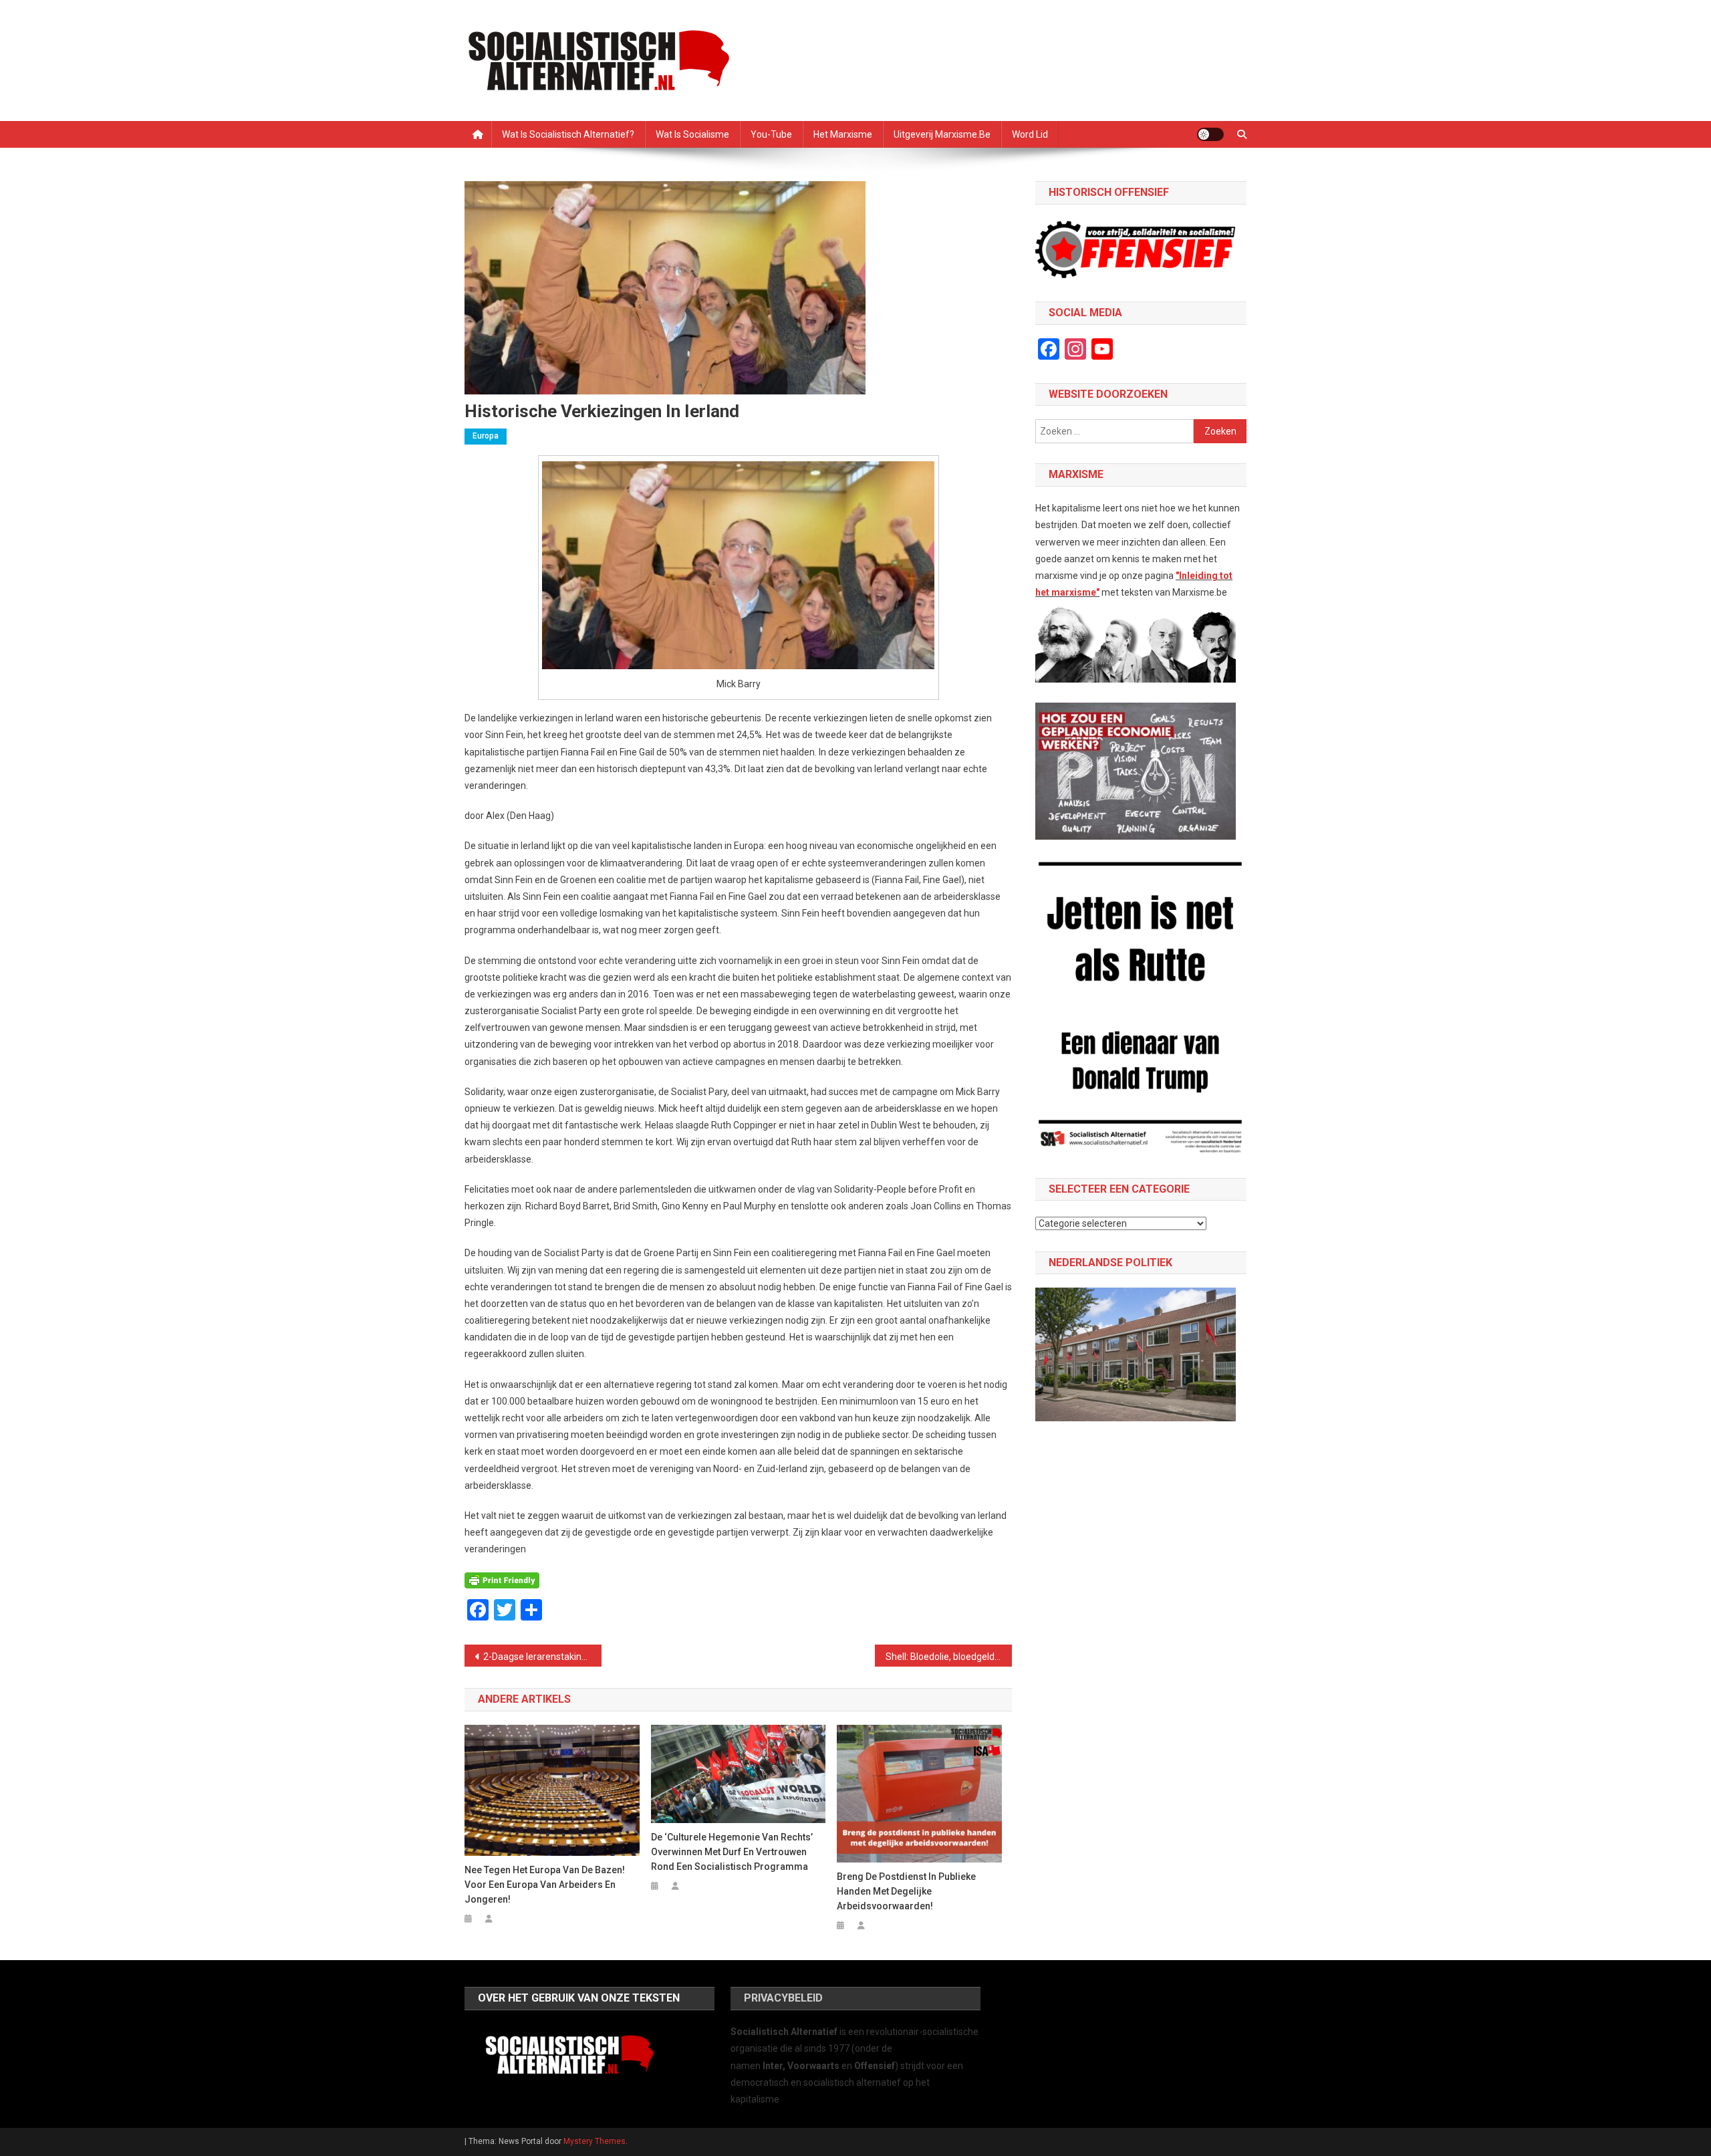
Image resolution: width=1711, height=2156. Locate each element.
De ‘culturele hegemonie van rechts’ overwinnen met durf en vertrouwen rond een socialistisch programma (732, 1852)
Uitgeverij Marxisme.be (942, 134)
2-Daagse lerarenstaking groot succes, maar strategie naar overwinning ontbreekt (542, 1657)
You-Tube (771, 134)
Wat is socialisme (692, 134)
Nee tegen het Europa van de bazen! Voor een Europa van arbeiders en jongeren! (545, 1885)
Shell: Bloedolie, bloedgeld (940, 1657)
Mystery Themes (595, 2141)
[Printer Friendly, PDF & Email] (502, 1580)
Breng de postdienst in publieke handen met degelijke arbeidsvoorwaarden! (906, 1891)
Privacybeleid (783, 1998)
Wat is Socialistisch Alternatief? (568, 134)
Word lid (1030, 134)
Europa (486, 436)
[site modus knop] (1210, 134)
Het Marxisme (843, 134)
